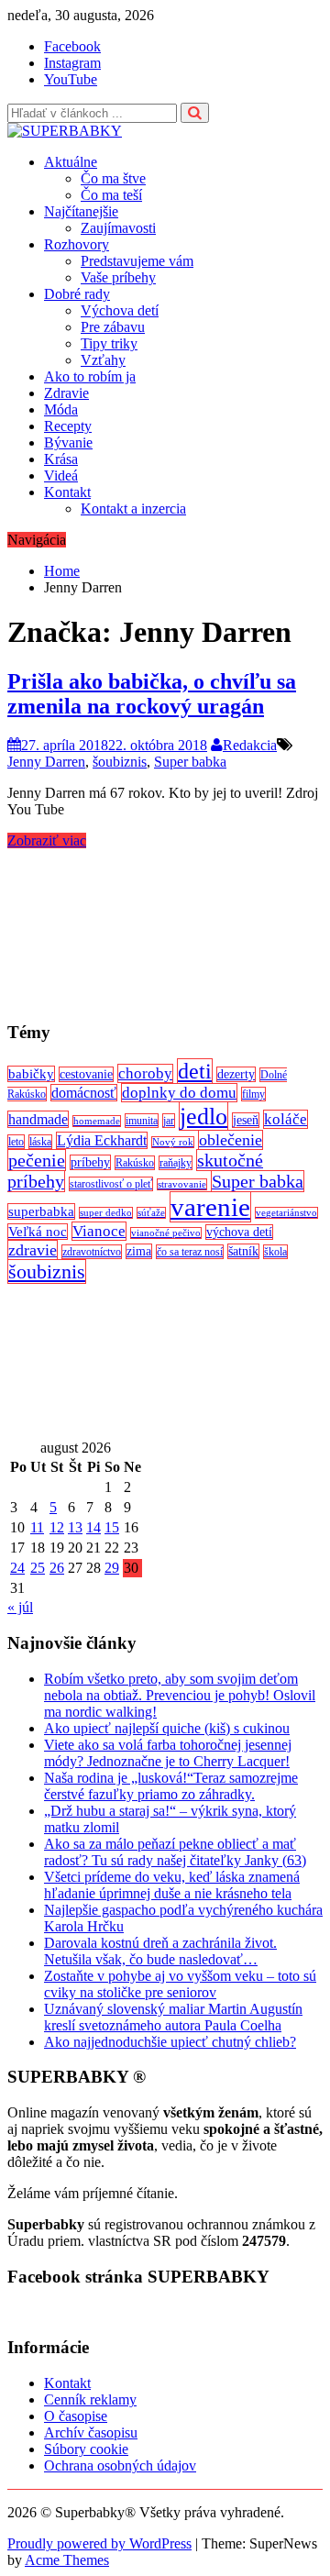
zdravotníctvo (92, 1252)
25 (38, 1568)
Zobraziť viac (47, 840)
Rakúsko (135, 1163)
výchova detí (239, 1232)
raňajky (176, 1163)
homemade (97, 1121)
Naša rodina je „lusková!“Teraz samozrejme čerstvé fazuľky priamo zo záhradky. (171, 1786)
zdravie (33, 1250)
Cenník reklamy (90, 2399)
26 (57, 1568)
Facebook (72, 46)
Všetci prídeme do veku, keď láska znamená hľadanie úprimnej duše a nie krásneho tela (172, 1885)
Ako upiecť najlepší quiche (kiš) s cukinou (167, 1728)
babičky (31, 1074)
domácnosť (84, 1093)
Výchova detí (120, 310)
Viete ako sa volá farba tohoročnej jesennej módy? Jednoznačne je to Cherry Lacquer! (168, 1753)
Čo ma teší (111, 195)
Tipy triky (109, 343)
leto (16, 1142)
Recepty (68, 426)
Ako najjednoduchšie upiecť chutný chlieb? (170, 2042)
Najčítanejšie (81, 211)
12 (57, 1527)
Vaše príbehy (118, 277)
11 (37, 1527)
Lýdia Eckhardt (102, 1140)
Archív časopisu (91, 2432)
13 (75, 1527)
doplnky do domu (179, 1093)
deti (195, 1071)
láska (40, 1142)
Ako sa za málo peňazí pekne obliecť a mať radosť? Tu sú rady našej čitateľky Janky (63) (175, 1852)
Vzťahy (103, 360)
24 (17, 1568)
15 (112, 1527)
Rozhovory (77, 244)
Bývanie (68, 442)
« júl (20, 1607)
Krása (61, 459)
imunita (142, 1121)
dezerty (236, 1074)
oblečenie (231, 1140)
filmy (253, 1094)
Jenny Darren (46, 762)
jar (169, 1121)
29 (112, 1568)
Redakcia (250, 745)
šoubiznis (120, 762)
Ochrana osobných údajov (120, 2465)
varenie (210, 1207)
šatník (243, 1251)
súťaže (151, 1213)
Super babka (190, 762)
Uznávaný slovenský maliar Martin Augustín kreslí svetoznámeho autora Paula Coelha (173, 2017)
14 (93, 1527)
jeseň (246, 1120)
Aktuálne (71, 162)
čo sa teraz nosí (190, 1252)
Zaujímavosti (118, 228)
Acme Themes (67, 2560)
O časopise (76, 2416)
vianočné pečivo (166, 1233)
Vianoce (99, 1231)
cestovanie (86, 1074)
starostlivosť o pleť (111, 1184)
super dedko (106, 1213)
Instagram (72, 63)
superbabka (41, 1211)
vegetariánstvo (286, 1213)
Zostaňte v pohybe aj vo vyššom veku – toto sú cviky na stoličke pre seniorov (180, 1984)
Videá (61, 475)
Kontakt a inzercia (133, 509)
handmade (38, 1119)
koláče (286, 1119)
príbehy (90, 1162)
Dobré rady (77, 294)
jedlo (203, 1116)
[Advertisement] (165, 927)
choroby (145, 1073)
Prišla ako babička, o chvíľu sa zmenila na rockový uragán (152, 694)
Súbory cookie (86, 2449)
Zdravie (66, 393)
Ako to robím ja (90, 376)
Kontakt (67, 492)
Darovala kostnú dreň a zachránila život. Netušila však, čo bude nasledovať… (160, 1951)
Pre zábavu (113, 327)
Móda (61, 409)
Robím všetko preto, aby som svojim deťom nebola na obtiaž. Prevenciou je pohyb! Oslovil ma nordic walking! (180, 1695)
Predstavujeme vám (137, 261)
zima (139, 1251)
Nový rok (173, 1142)
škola (275, 1252)
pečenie (37, 1160)
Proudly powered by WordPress (99, 2543)
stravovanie (182, 1184)
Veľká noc (38, 1232)
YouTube (71, 79)
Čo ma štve (113, 178)
